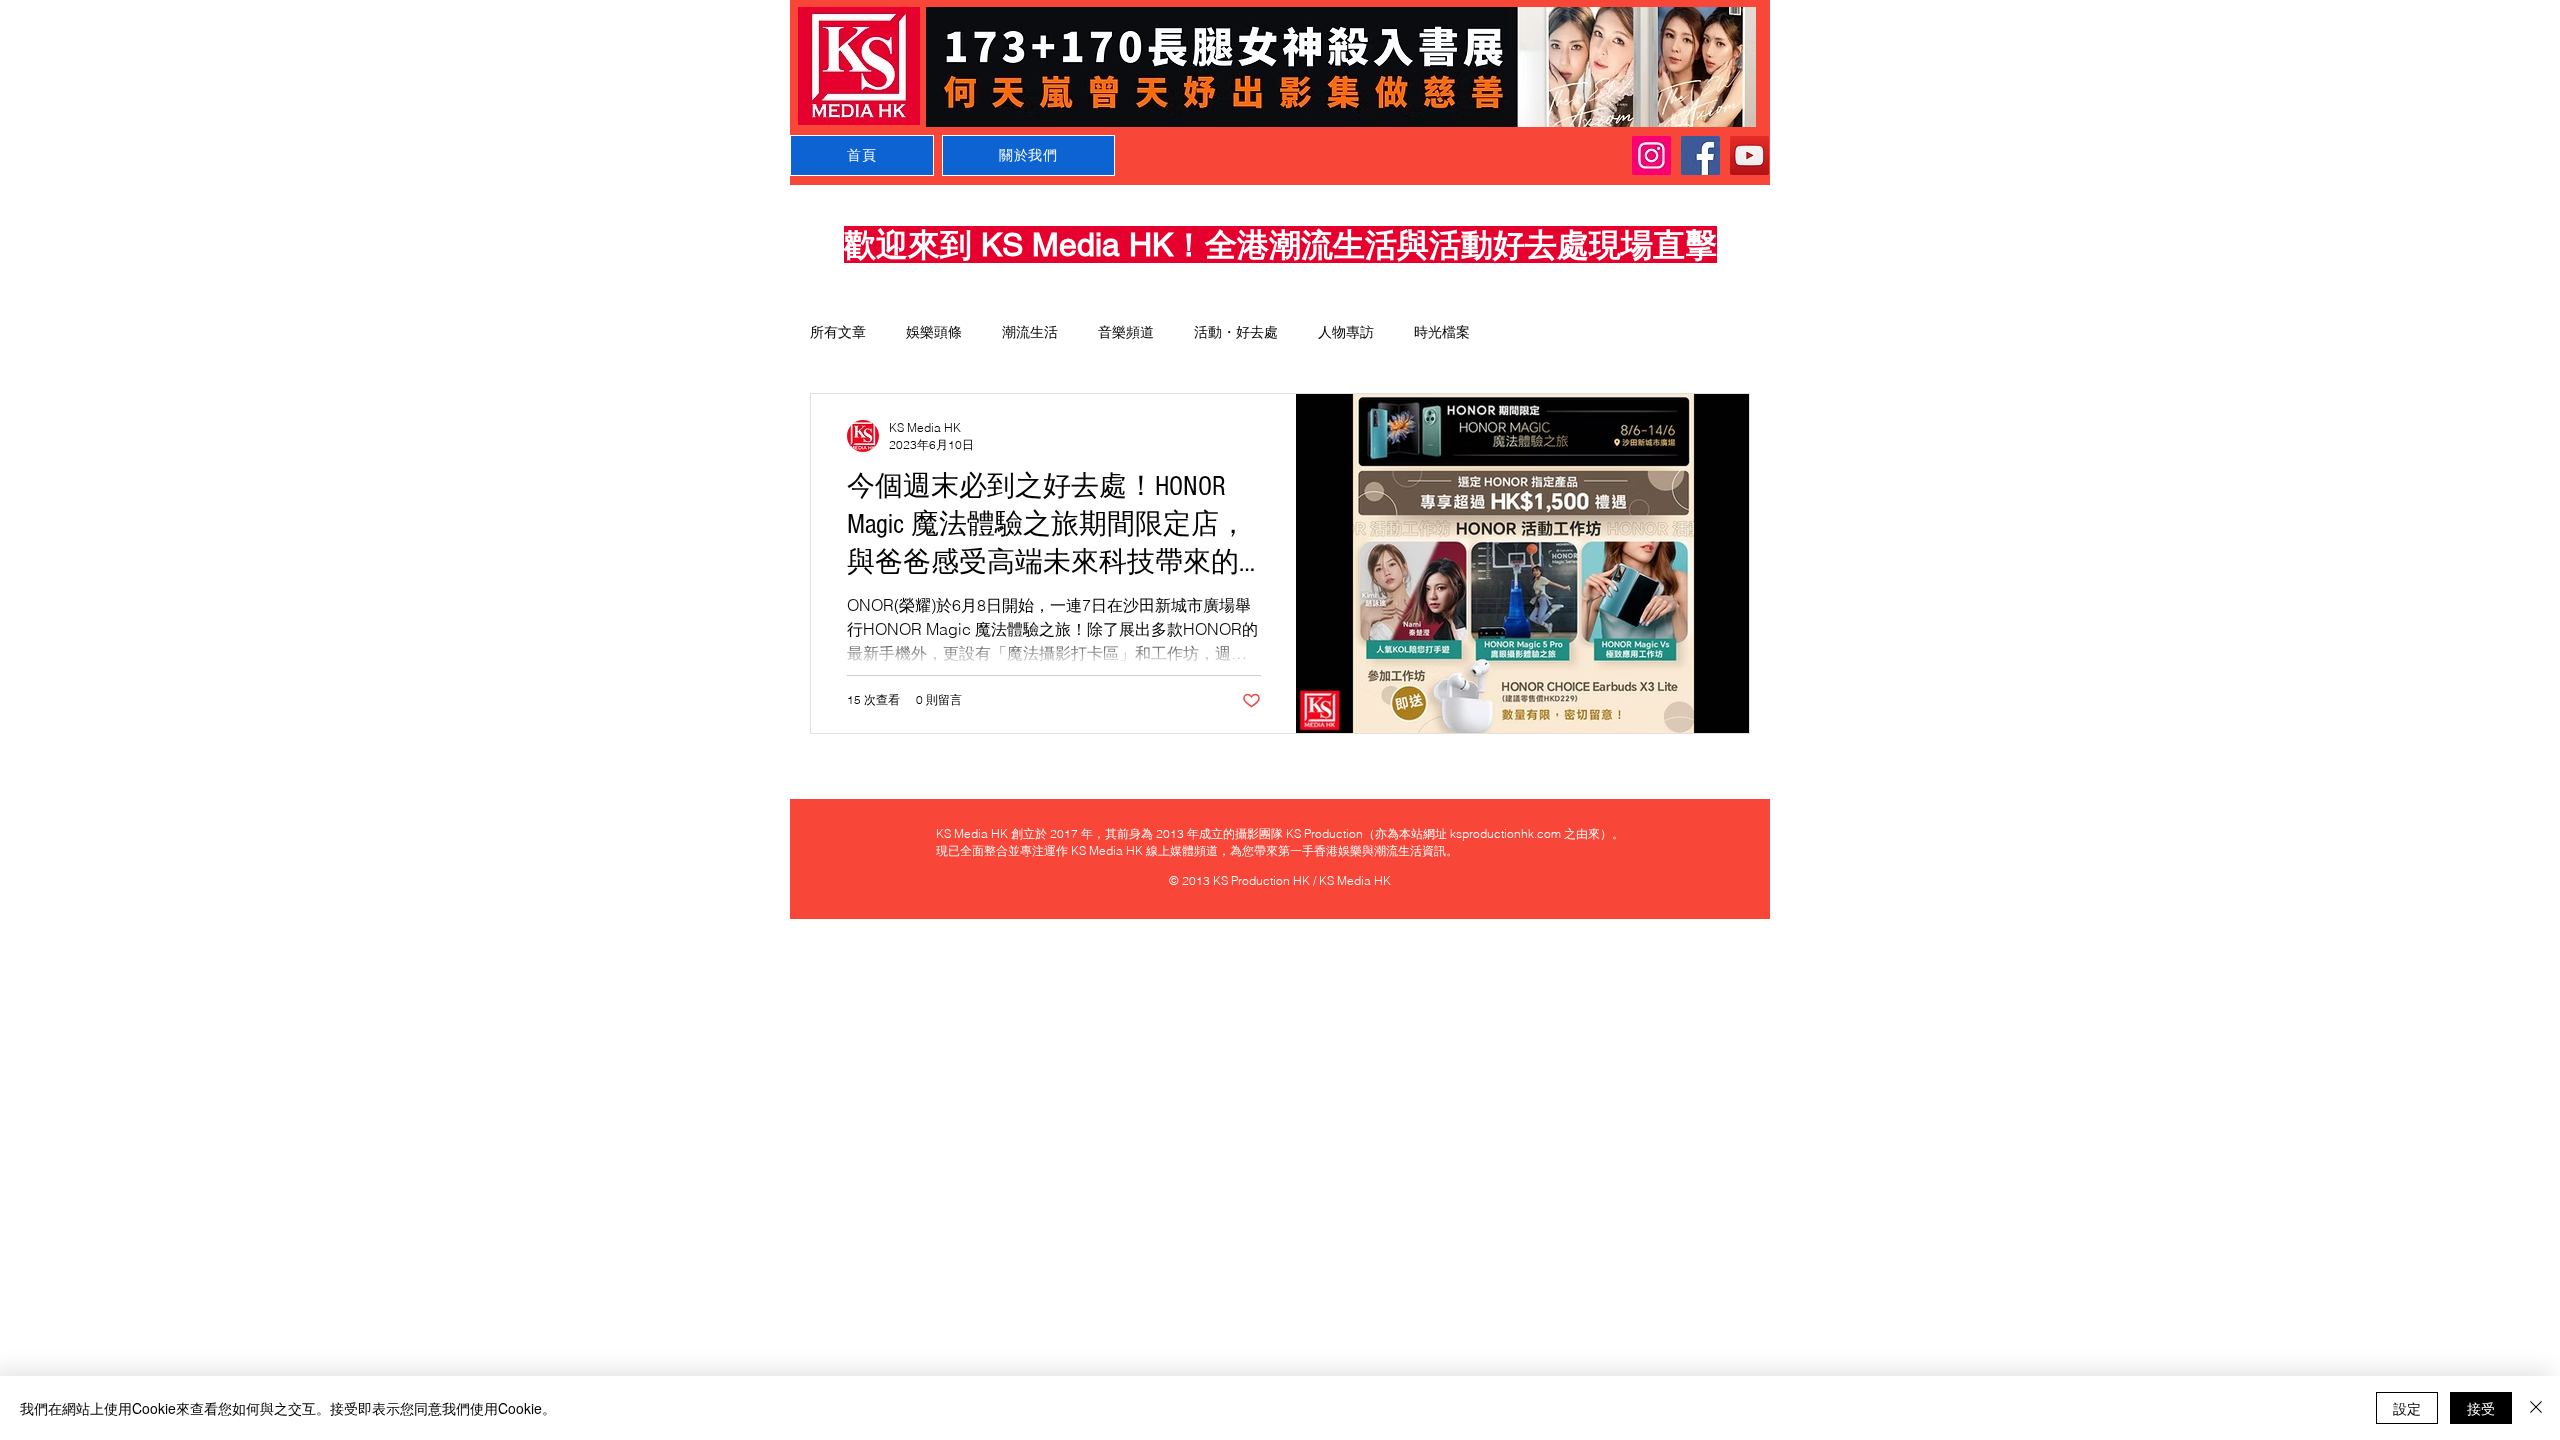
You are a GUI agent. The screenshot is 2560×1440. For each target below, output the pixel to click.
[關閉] (2536, 1408)
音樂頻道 (1126, 332)
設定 (2407, 1408)
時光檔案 (1442, 332)
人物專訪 (1346, 332)
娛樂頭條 (934, 332)
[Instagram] (1651, 155)
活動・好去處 (1236, 332)
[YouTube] (1749, 155)
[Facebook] (1700, 155)
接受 (2481, 1408)
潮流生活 (1030, 332)
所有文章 (838, 332)
